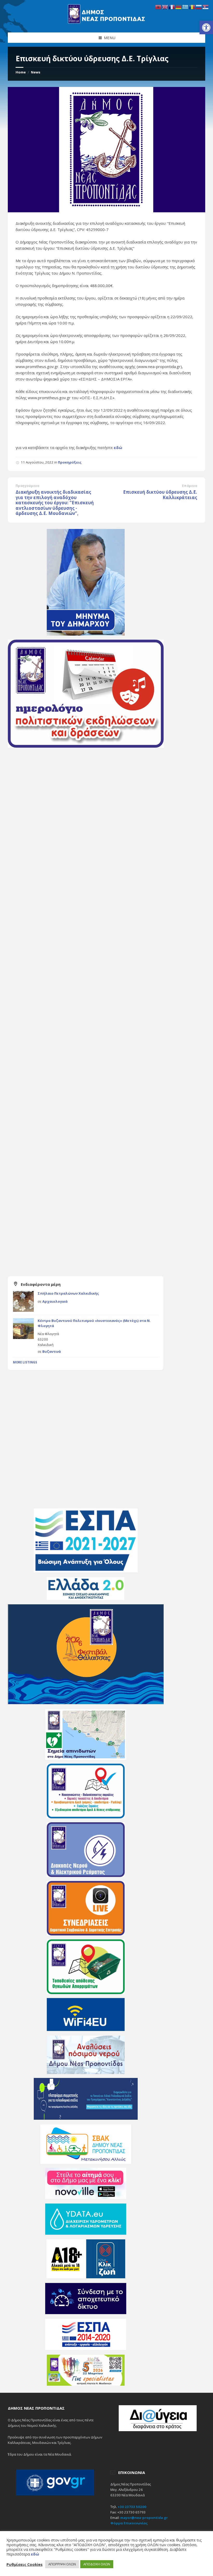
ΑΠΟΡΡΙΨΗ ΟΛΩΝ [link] (62, 2564)
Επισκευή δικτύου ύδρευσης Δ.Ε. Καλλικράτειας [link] (160, 495)
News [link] (36, 72)
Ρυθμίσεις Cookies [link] (25, 2564)
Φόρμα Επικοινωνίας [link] (129, 2523)
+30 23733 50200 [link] (132, 2507)
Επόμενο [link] (190, 486)
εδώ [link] (118, 447)
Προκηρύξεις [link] (70, 462)
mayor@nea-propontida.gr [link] (144, 2518)
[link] (206, 28)
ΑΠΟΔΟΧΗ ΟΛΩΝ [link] (97, 2564)
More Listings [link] (25, 1362)
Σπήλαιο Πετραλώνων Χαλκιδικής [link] (68, 1293)
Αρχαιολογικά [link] (55, 1301)
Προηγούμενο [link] (27, 486)
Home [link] (21, 72)
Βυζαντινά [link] (52, 1351)
